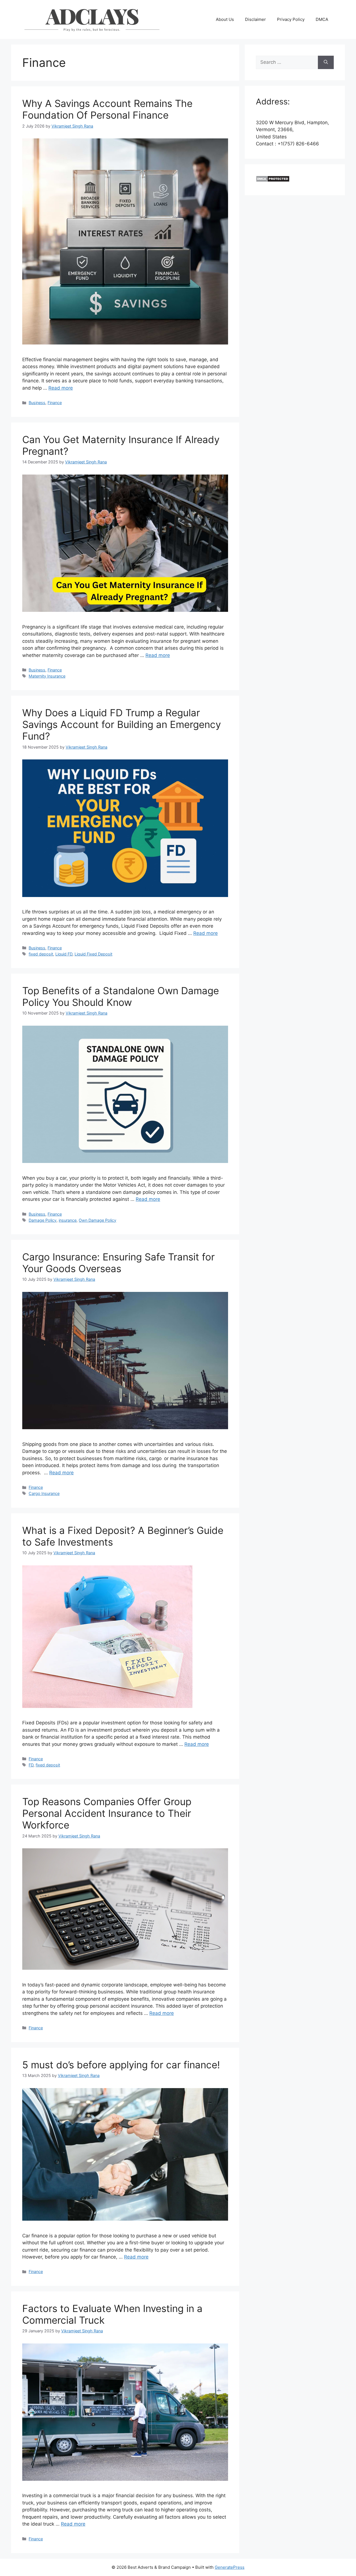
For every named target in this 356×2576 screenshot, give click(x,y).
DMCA (322, 19)
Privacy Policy (291, 19)
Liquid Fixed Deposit (93, 954)
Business (37, 403)
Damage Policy (43, 1220)
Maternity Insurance (47, 676)
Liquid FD (64, 954)
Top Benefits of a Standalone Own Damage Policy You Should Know (121, 996)
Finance (55, 403)
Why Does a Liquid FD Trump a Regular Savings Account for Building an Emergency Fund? (122, 724)
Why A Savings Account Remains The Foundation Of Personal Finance (107, 109)
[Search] (326, 62)
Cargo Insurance (44, 1493)
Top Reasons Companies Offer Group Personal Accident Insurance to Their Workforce (107, 1813)
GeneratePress (230, 2567)
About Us (225, 19)
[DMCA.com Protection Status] (273, 180)
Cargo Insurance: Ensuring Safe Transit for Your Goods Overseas (118, 1263)
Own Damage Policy (97, 1220)
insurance (68, 1220)
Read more (61, 388)
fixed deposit (41, 954)
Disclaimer (255, 19)
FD (31, 1765)
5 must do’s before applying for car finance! (121, 2065)
